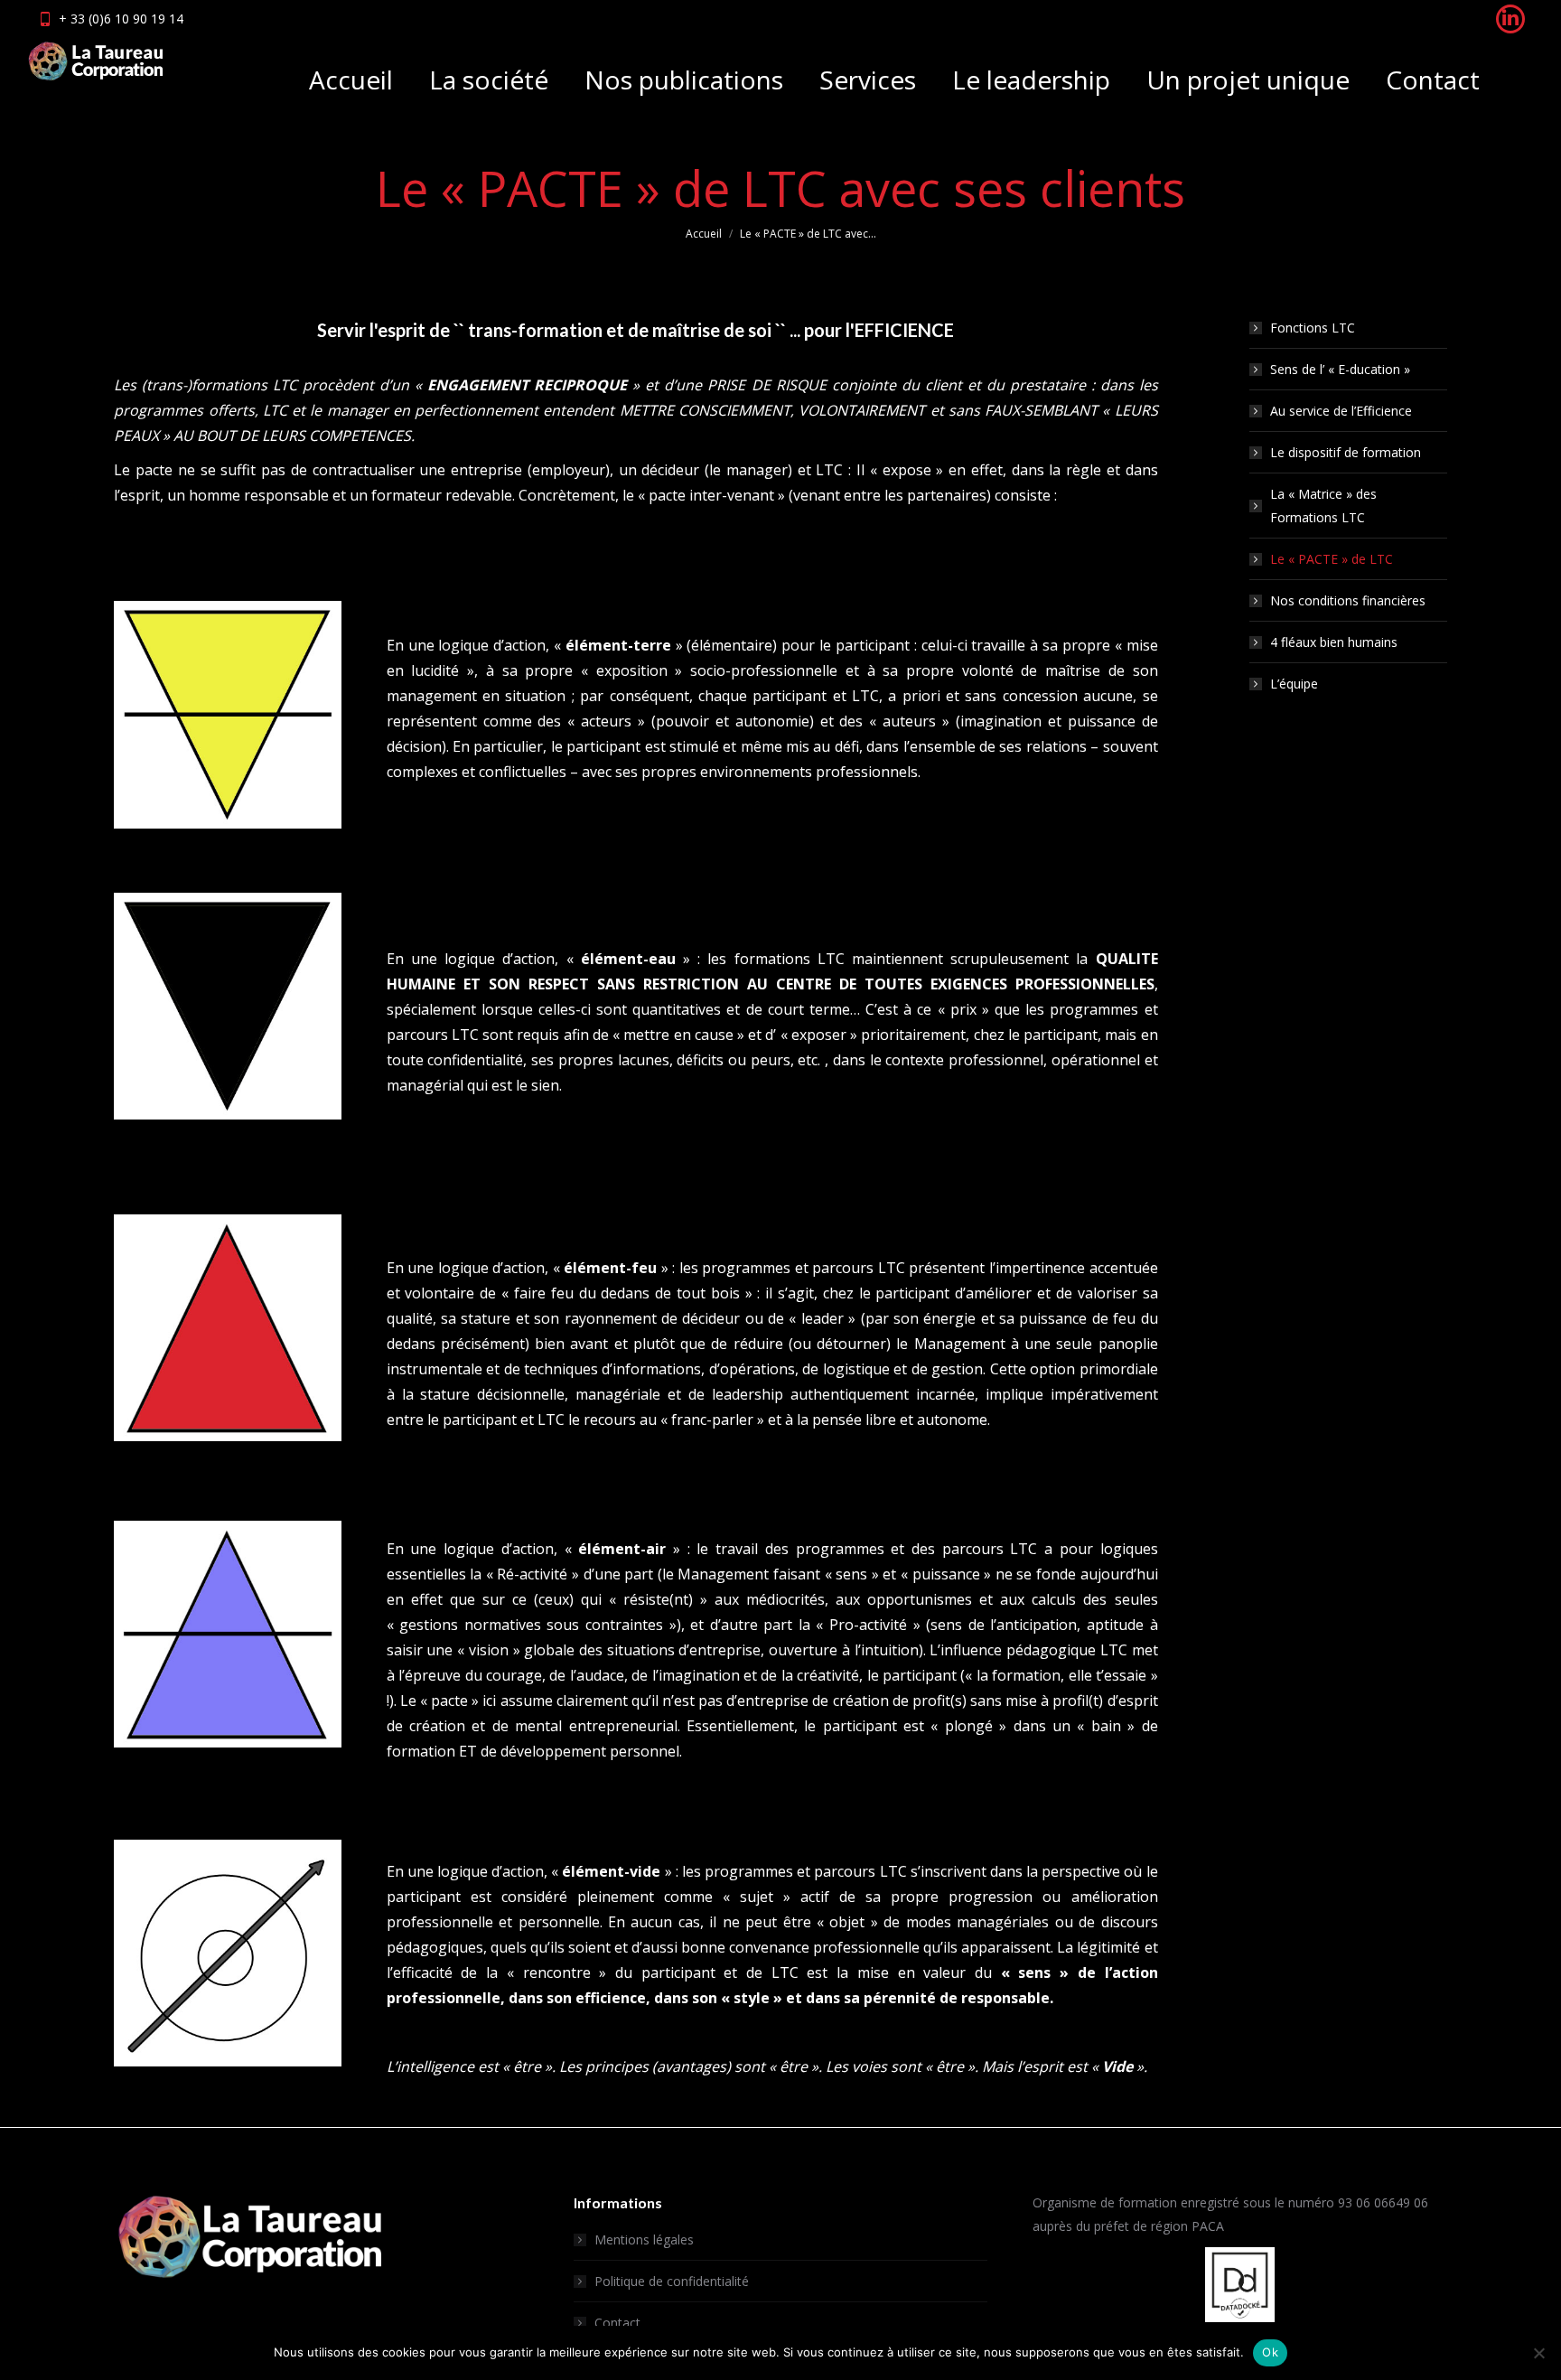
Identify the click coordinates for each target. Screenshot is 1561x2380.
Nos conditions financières (1348, 600)
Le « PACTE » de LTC (1332, 559)
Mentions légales (644, 2239)
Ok (1270, 2352)
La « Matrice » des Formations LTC (1323, 506)
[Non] (1538, 2353)
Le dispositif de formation (1346, 452)
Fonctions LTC (1313, 328)
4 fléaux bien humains (1334, 642)
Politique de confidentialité (672, 2281)
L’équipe (1294, 684)
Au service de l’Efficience (1341, 411)
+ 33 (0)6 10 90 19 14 (121, 19)
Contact (617, 2323)
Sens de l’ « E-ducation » (1340, 369)
